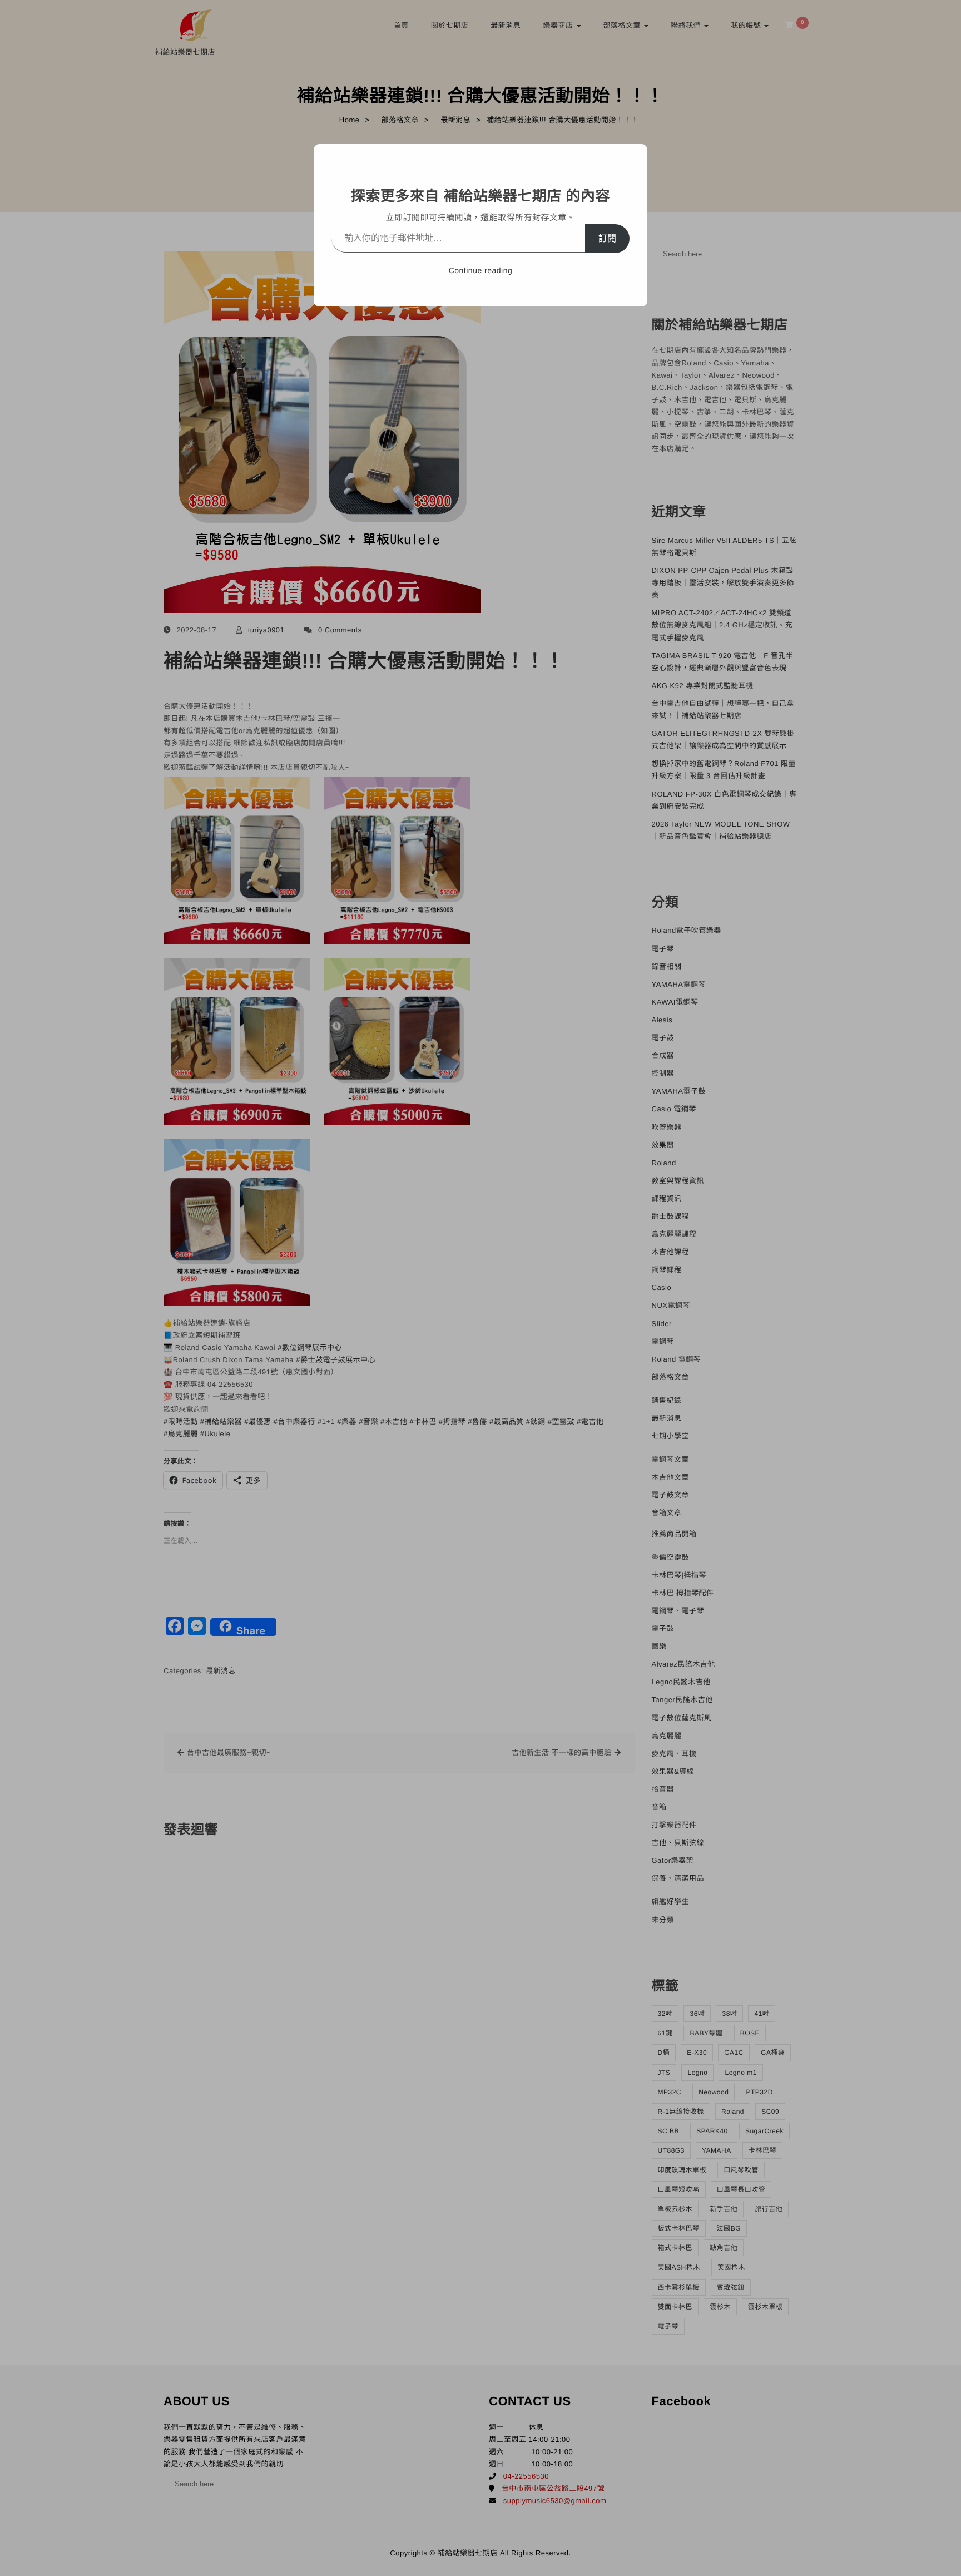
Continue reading (481, 270)
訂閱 (607, 238)
